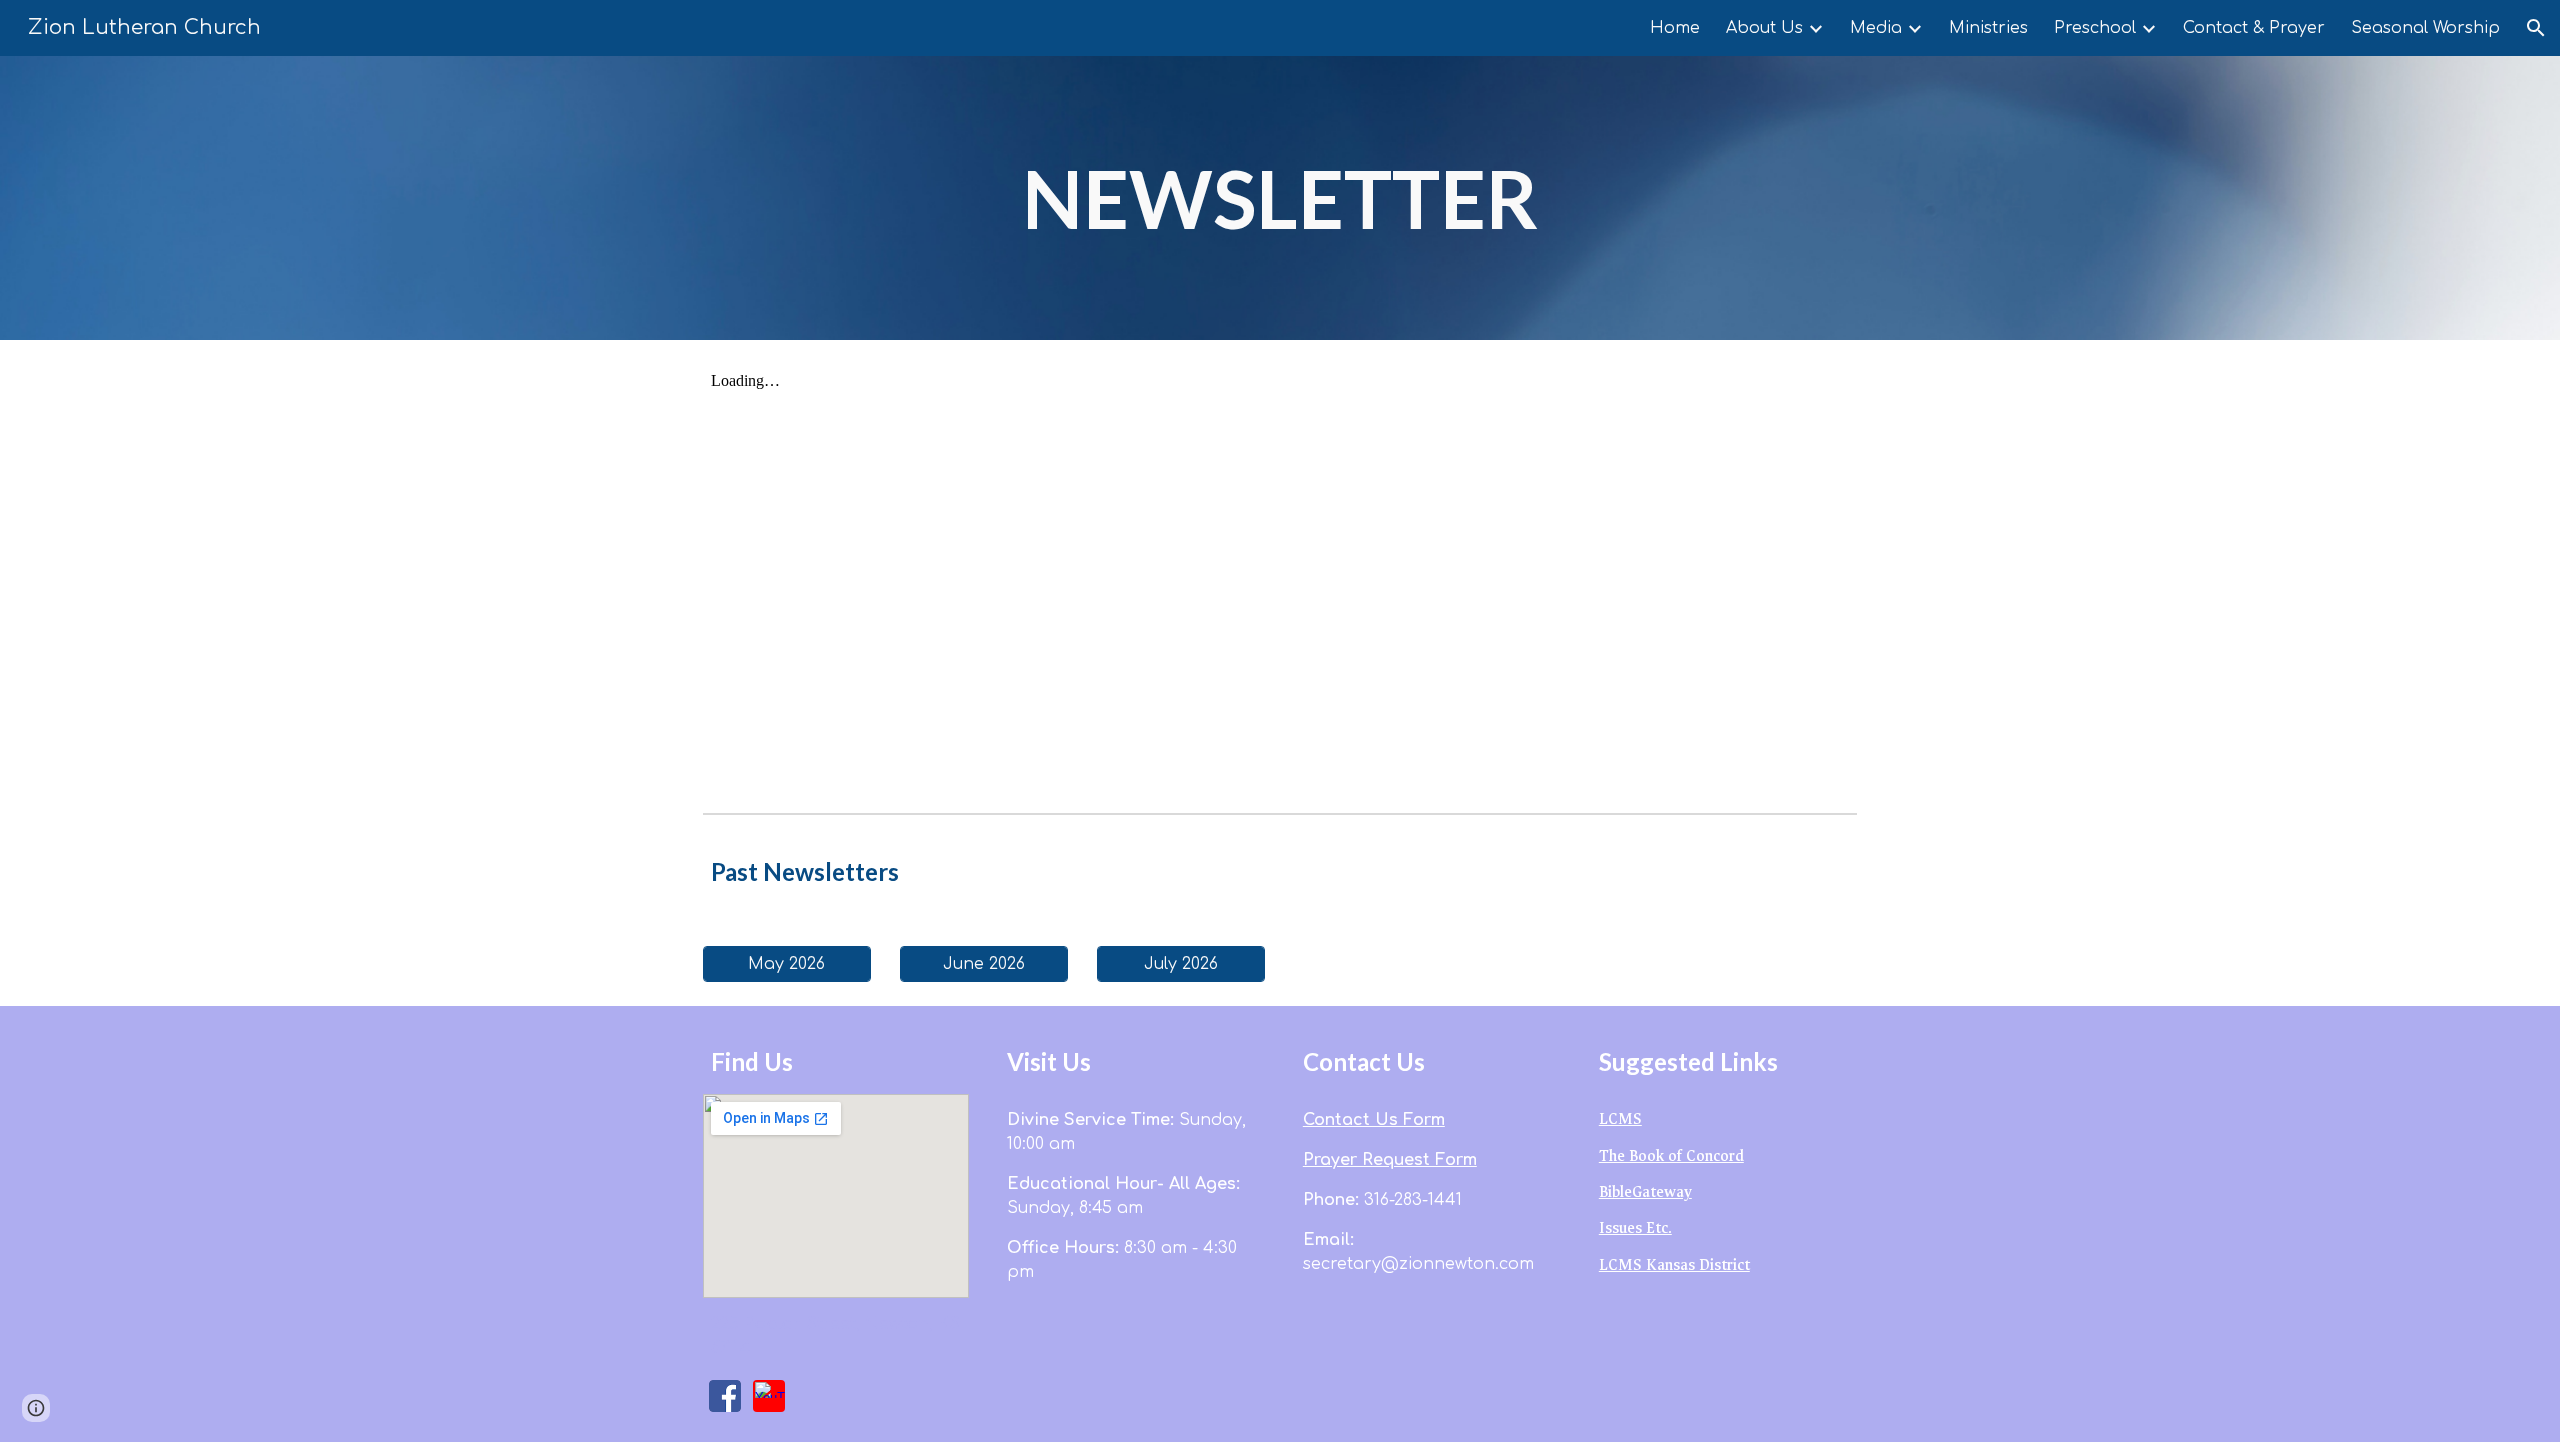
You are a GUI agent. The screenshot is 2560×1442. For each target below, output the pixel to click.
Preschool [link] (2095, 28)
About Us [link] (1764, 28)
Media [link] (1876, 28)
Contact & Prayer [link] (2254, 28)
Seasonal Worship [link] (2425, 28)
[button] (2536, 28)
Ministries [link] (1988, 28)
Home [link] (1675, 28)
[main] (1280, 198)
